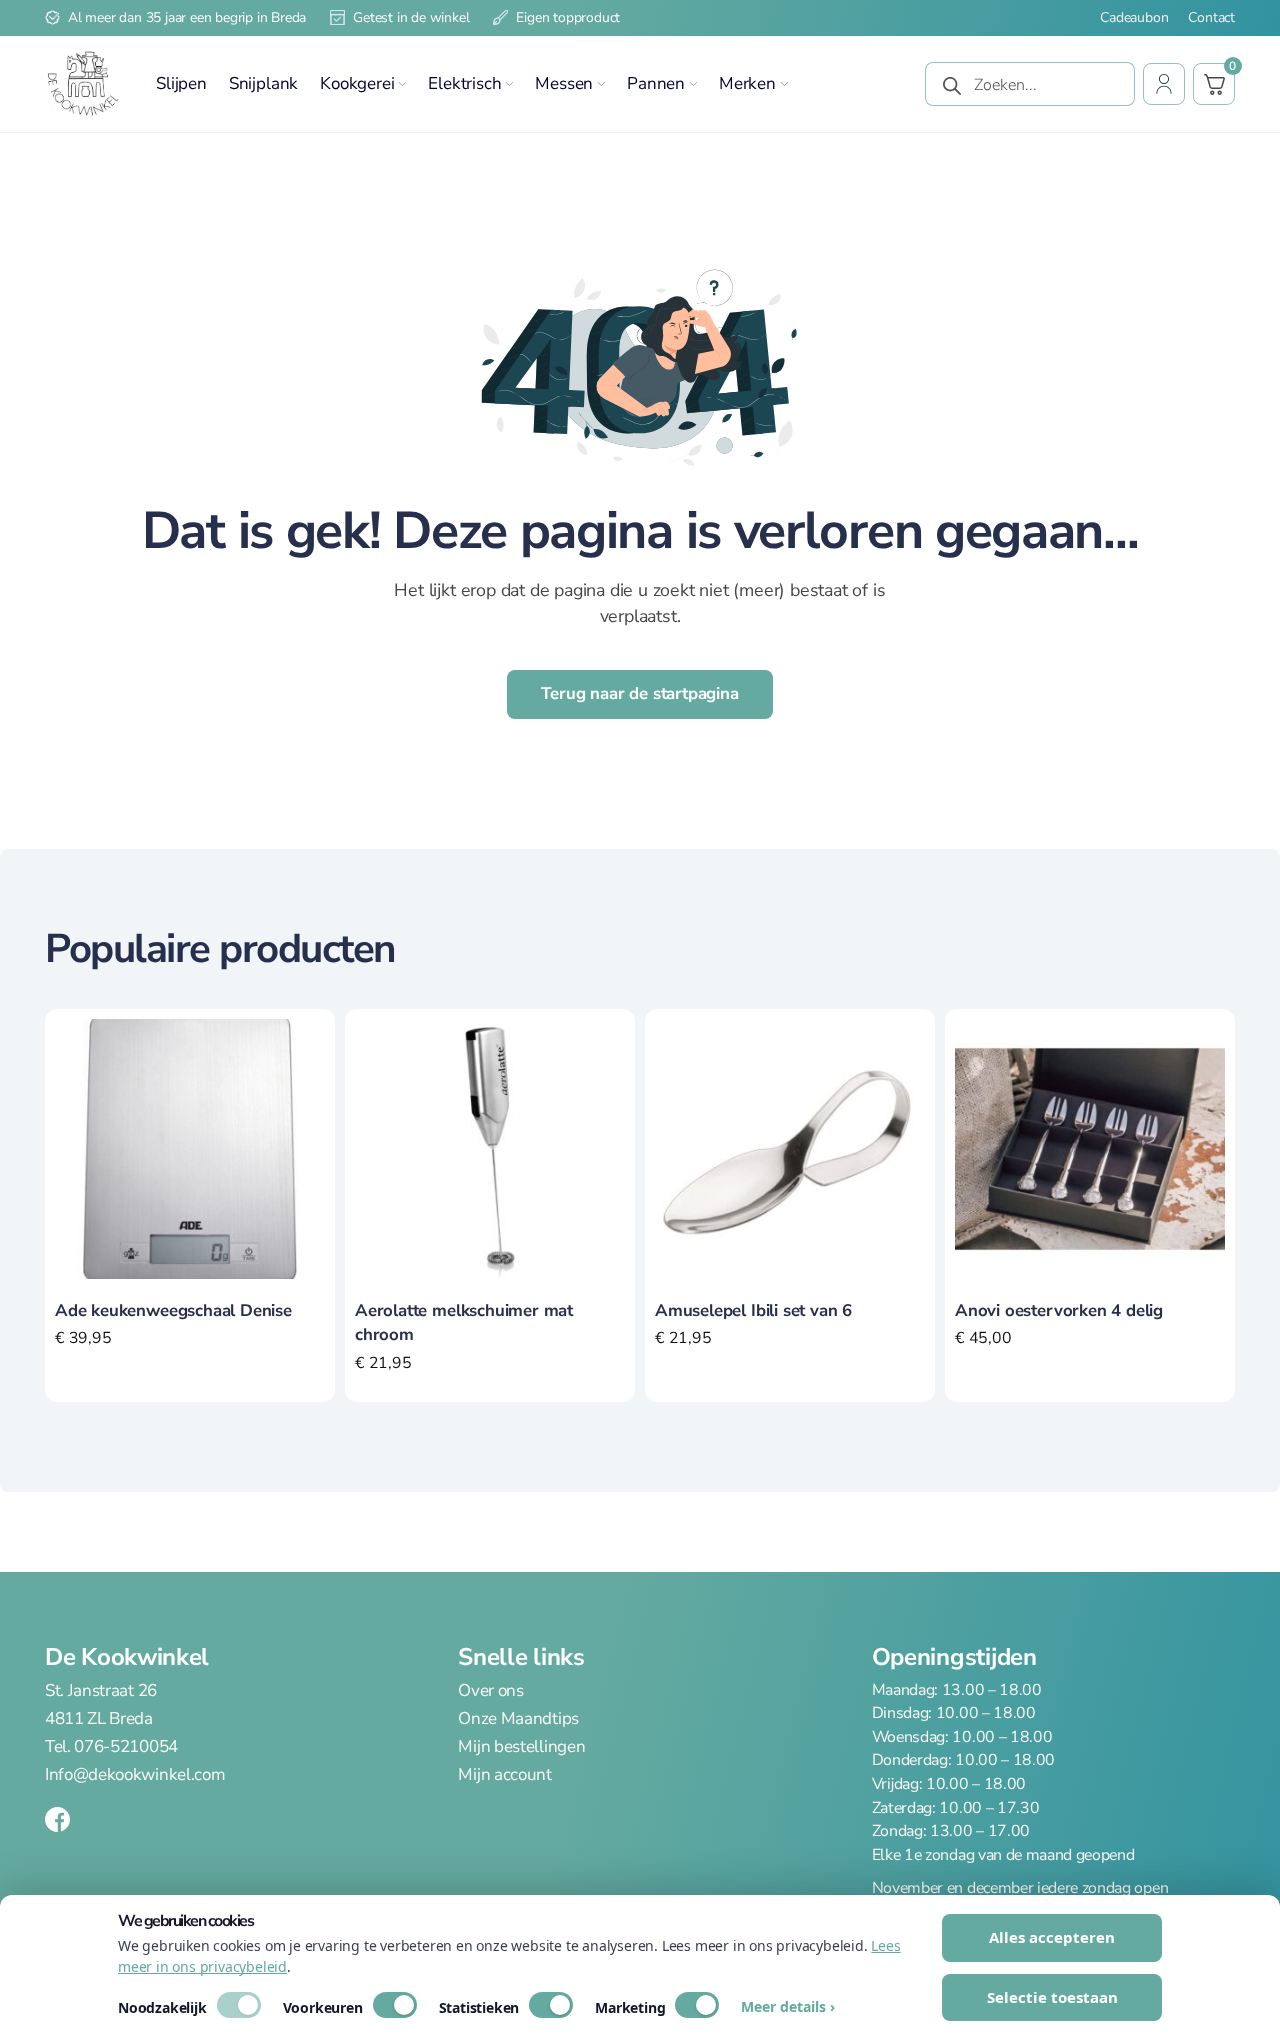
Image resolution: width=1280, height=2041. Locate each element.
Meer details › (788, 2007)
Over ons (490, 1691)
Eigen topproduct (568, 17)
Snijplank (263, 83)
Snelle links (521, 1657)
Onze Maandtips (518, 1719)
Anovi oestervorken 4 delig (1059, 1310)
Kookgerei (357, 83)
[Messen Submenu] (601, 84)
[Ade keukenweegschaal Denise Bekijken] (190, 1147)
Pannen (656, 83)
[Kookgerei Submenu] (402, 84)
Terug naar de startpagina (640, 693)
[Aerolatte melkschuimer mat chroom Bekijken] (490, 1147)
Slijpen (181, 83)
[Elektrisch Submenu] (509, 84)
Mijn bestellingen (521, 1746)
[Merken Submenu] (784, 84)
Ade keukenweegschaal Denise (173, 1310)
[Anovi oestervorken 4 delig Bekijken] (1090, 1147)
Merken (747, 83)
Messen (564, 83)
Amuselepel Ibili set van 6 (753, 1310)
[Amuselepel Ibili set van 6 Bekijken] (790, 1147)
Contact (1211, 18)
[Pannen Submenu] (693, 84)
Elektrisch (464, 83)
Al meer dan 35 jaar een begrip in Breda (187, 17)
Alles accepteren (1052, 1937)
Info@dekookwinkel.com (135, 1774)
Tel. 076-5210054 (111, 1746)
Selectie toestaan (1052, 1997)
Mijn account (504, 1774)
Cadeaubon (1134, 18)
